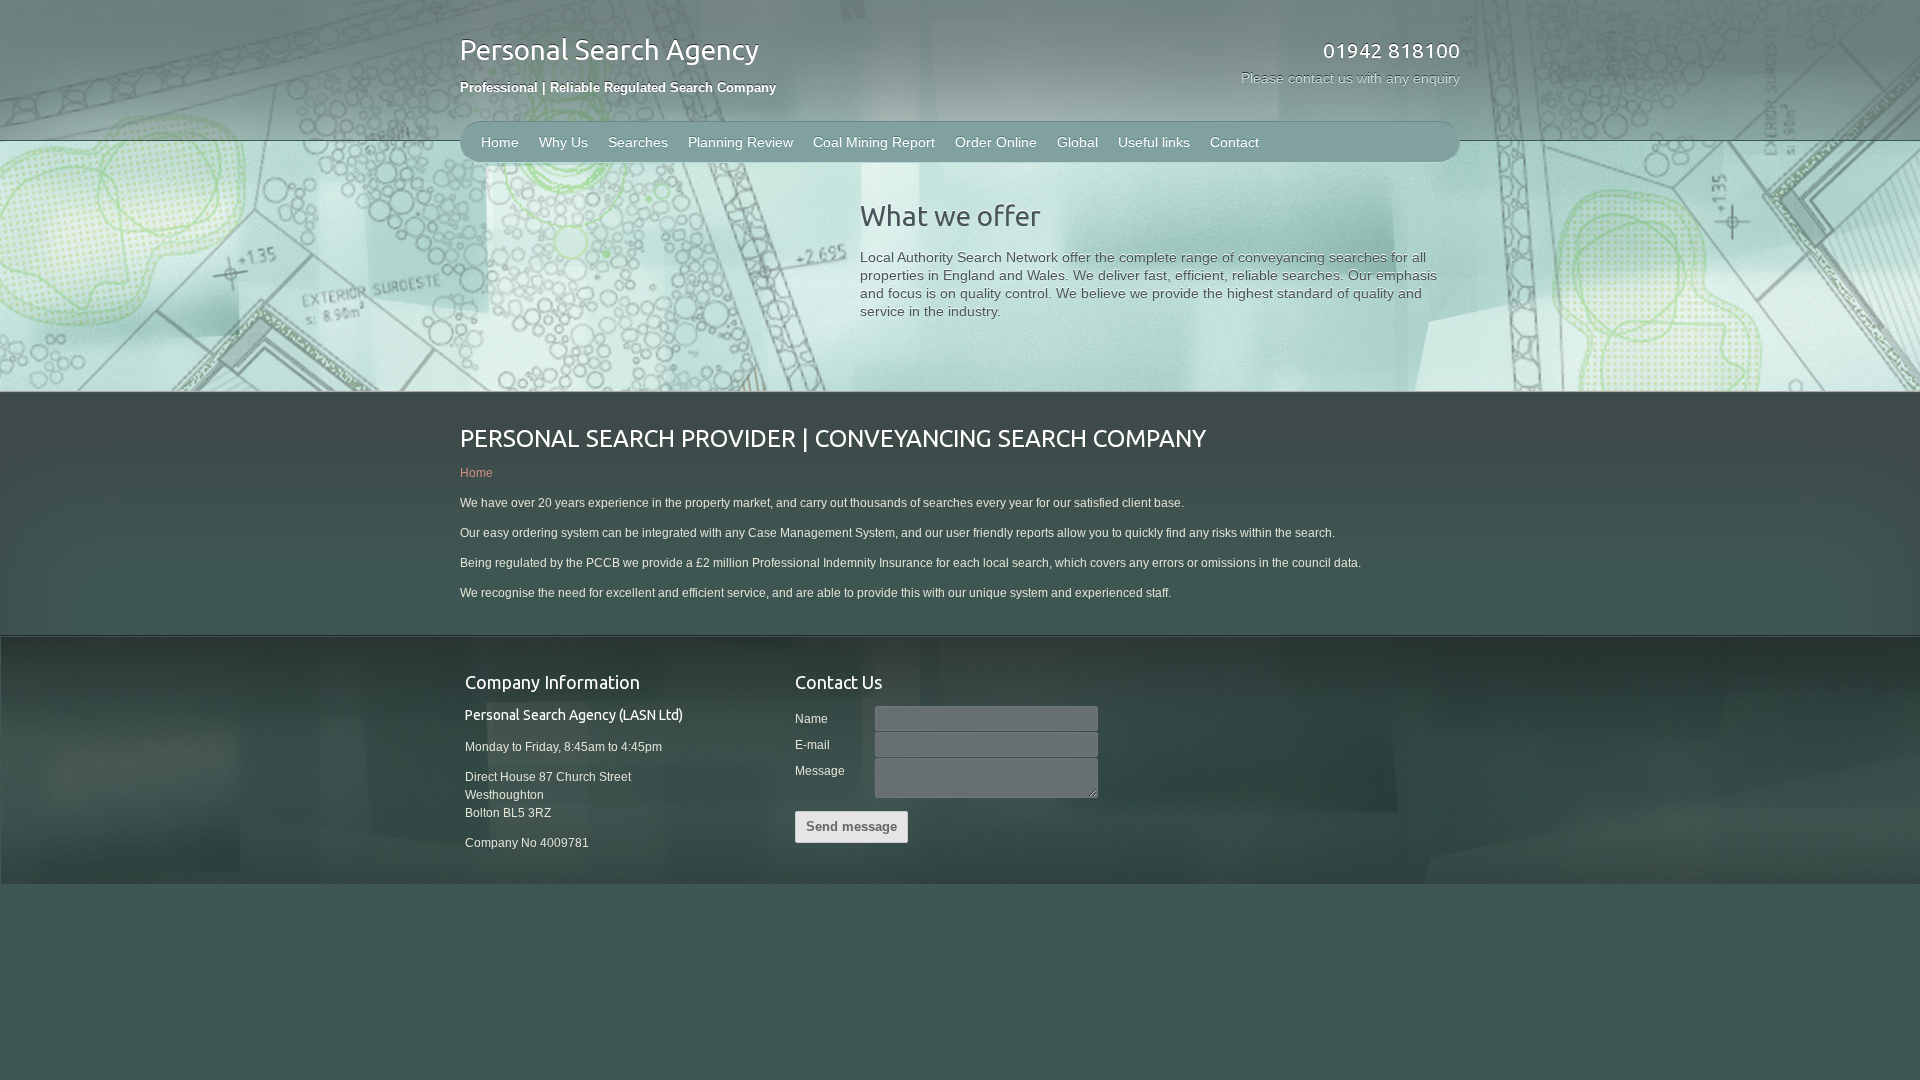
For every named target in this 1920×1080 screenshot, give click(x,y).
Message (820, 771)
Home (500, 142)
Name (811, 719)
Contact (1234, 142)
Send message (851, 826)
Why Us (563, 142)
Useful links (1154, 142)
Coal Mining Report (874, 142)
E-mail (812, 745)
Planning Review (740, 142)
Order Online (996, 142)
